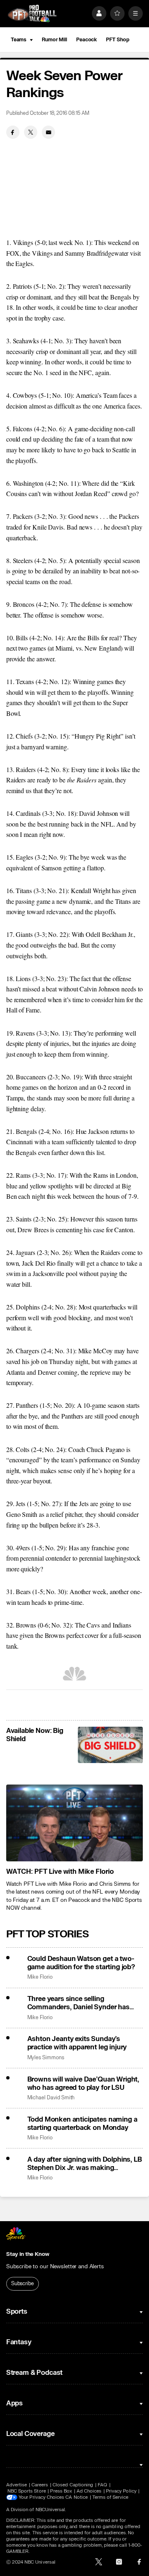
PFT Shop (118, 40)
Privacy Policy (121, 2491)
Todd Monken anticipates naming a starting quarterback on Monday (82, 2124)
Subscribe (23, 2284)
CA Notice (77, 2497)
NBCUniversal (50, 2510)
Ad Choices (89, 2491)
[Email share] (48, 132)
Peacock (87, 40)
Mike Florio (40, 1977)
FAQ (102, 2485)
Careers (40, 2485)
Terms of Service (111, 2497)
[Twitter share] (31, 132)
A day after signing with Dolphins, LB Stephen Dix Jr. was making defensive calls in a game (85, 2164)
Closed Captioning (73, 2485)
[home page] (32, 13)
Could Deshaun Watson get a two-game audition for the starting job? (81, 1963)
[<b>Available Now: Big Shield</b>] (110, 1745)
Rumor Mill (54, 40)
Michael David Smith (51, 2098)
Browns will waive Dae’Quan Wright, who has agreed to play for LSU (83, 2084)
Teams (19, 40)
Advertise (17, 2485)
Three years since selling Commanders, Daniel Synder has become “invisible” (78, 2003)
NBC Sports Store (27, 2491)
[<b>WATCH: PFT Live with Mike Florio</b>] (74, 1823)
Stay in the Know (28, 2254)
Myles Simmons (46, 2058)
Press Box (61, 2491)
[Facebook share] (13, 132)
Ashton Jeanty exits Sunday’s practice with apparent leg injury (77, 2043)
